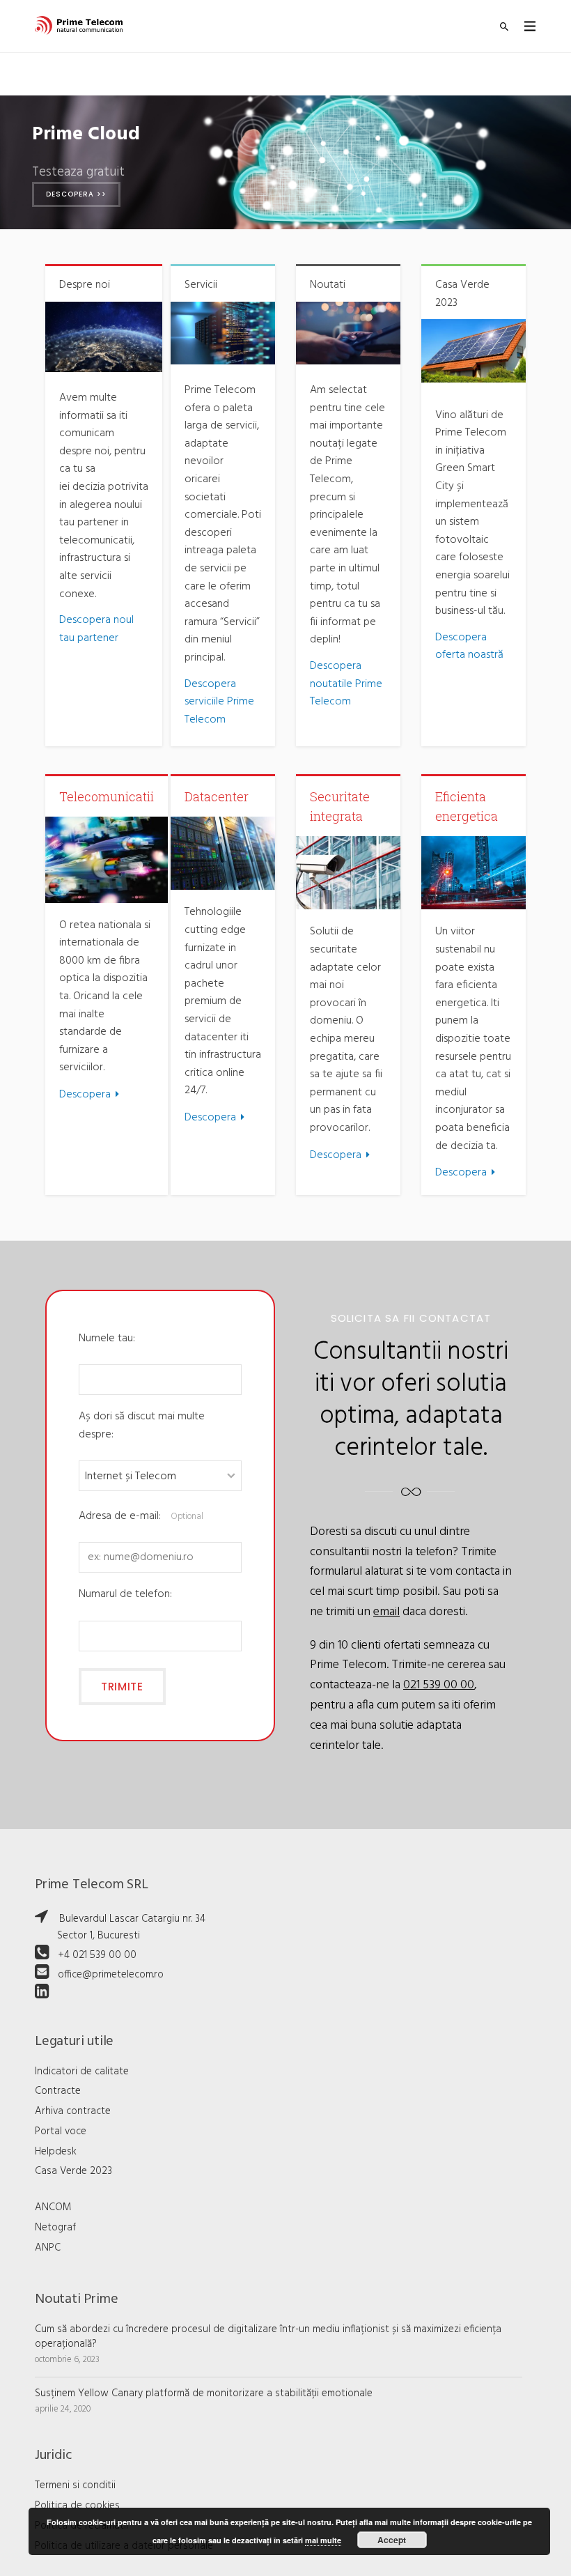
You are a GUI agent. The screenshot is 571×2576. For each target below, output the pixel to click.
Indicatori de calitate (82, 2072)
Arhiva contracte (73, 2111)
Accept (392, 2540)
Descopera (85, 1095)
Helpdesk (56, 2152)
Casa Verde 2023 (73, 2171)
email (386, 1612)
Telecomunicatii (107, 796)
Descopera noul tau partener (96, 629)
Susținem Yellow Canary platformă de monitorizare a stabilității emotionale (204, 2393)
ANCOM (53, 2207)
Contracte (58, 2091)
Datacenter (217, 796)
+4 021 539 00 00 (97, 1955)
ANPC (48, 2248)
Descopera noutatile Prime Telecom (346, 684)
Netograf (55, 2228)
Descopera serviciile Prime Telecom (219, 702)
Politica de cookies (77, 2506)
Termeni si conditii (75, 2485)
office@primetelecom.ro (111, 1975)
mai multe (323, 2540)
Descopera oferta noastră (469, 647)
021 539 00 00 (439, 1685)
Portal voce (61, 2131)
